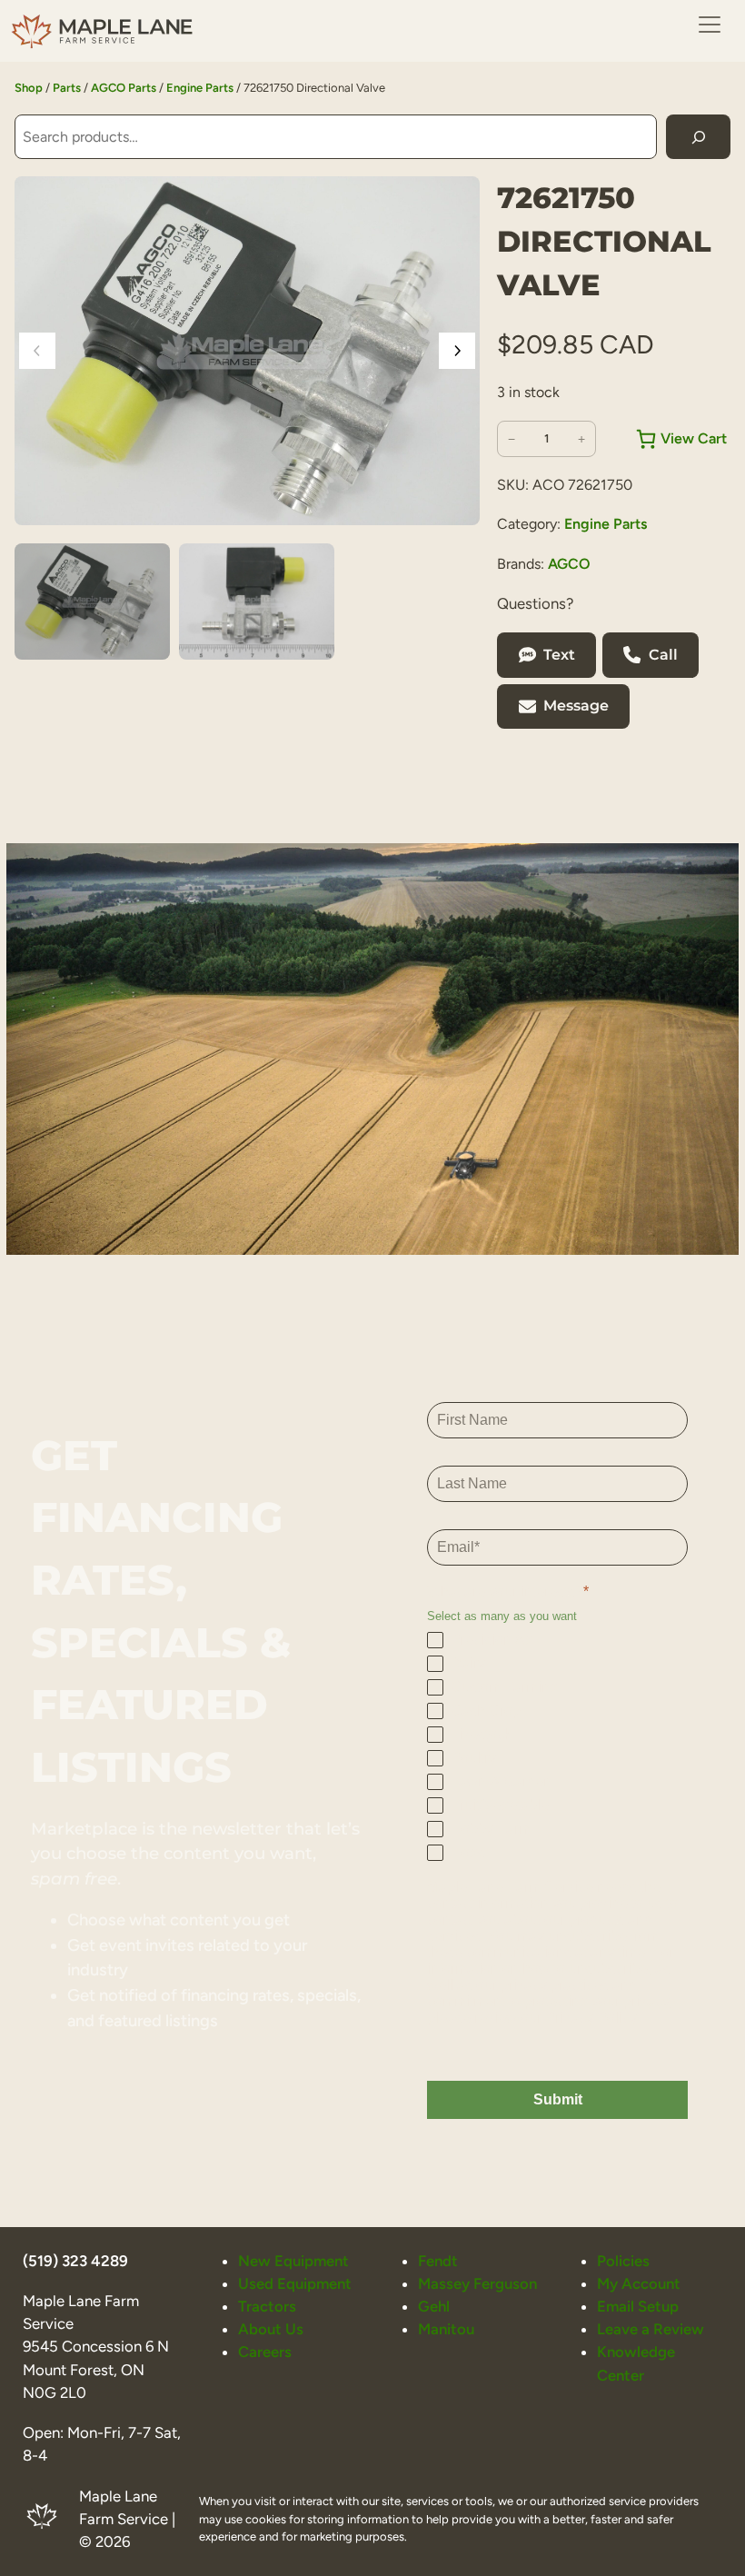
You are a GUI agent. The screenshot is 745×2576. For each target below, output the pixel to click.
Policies (623, 2261)
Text (559, 655)
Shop (29, 88)
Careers (265, 2352)
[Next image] (457, 351)
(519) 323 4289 (75, 2261)
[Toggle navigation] (710, 25)
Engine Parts (200, 88)
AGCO (569, 564)
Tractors (267, 2306)
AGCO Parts (124, 88)
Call (663, 655)
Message (576, 706)
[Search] (698, 137)
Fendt (438, 2261)
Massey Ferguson (477, 2283)
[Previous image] (37, 351)
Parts (67, 88)
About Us (271, 2329)
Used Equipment (295, 2283)
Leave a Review (651, 2329)
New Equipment (293, 2261)
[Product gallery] (247, 351)
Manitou (446, 2329)
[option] (257, 602)
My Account (639, 2283)
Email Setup (638, 2306)
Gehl (434, 2306)
